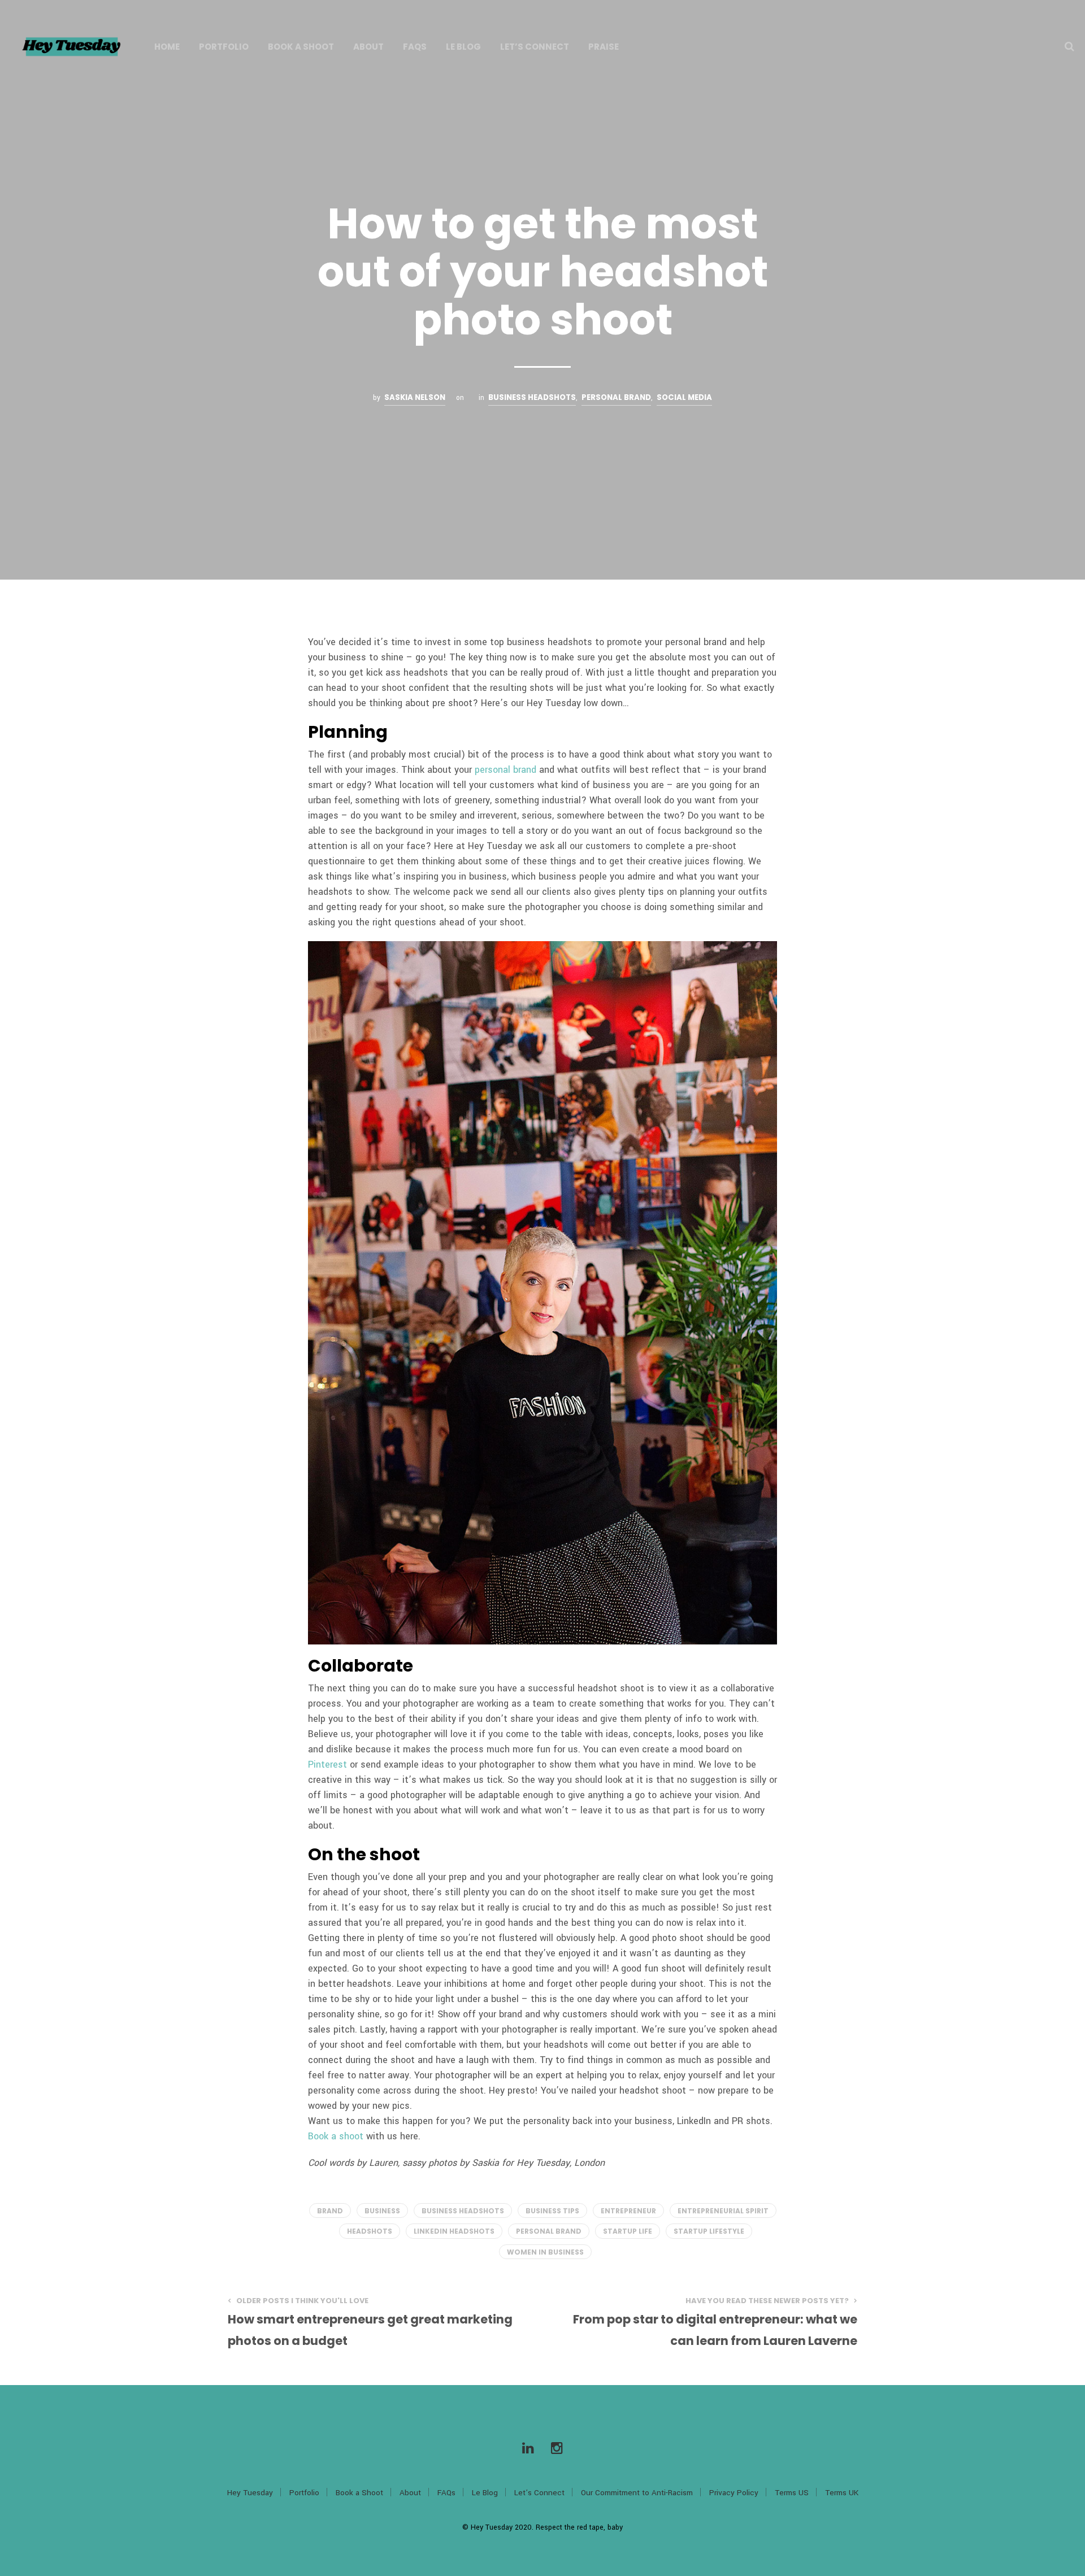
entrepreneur (628, 2211)
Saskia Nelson (415, 397)
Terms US (792, 2493)
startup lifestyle (709, 2231)
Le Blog (463, 47)
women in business (545, 2252)
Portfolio (224, 47)
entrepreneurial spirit (723, 2211)
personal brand (505, 770)
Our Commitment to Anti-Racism (637, 2493)
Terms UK (842, 2493)
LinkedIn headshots (454, 2231)
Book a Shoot (301, 47)
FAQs (415, 47)
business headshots (532, 397)
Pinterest (327, 1765)
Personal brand (616, 397)
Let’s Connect (535, 47)
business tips (552, 2211)
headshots (370, 2231)
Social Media (684, 397)
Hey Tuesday (250, 2493)
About (368, 47)
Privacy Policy (734, 2493)
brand (330, 2211)
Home (167, 47)
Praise (604, 47)
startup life (628, 2231)
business (382, 2211)
